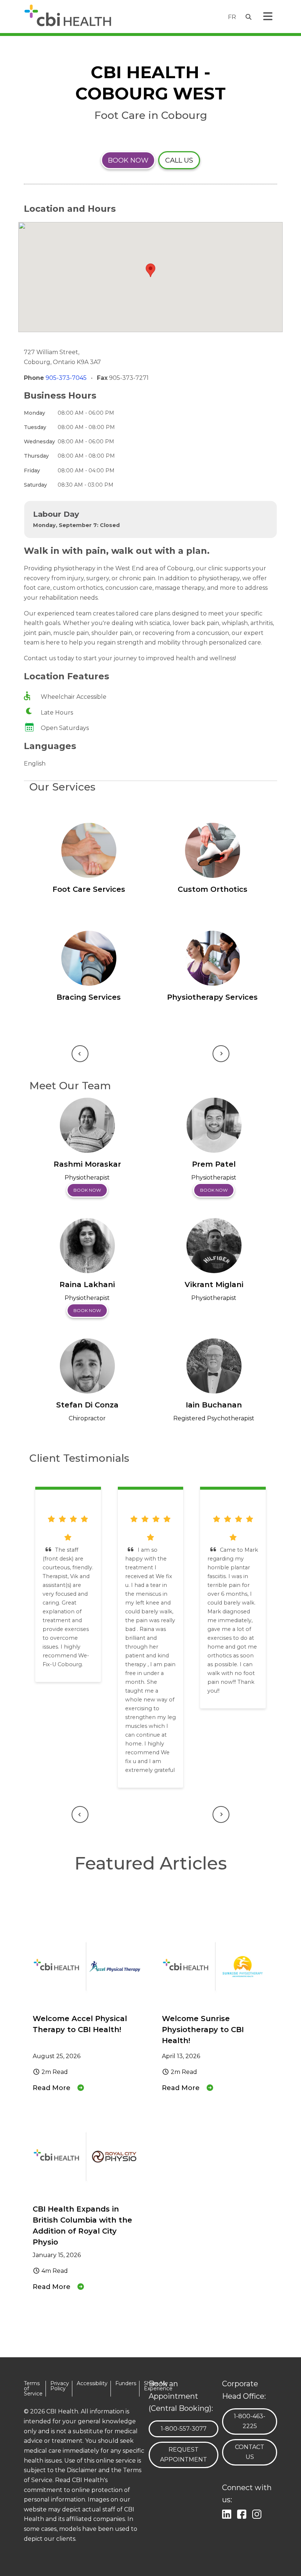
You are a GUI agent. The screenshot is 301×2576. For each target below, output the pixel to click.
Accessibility (92, 2384)
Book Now (128, 160)
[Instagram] (258, 2513)
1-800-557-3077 (184, 2428)
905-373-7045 (67, 378)
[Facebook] (243, 2513)
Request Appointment (184, 2455)
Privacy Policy (60, 2386)
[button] (150, 270)
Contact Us (250, 2452)
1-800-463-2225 (253, 2421)
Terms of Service (33, 2389)
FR (232, 17)
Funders (126, 2384)
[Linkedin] (228, 2513)
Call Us (179, 160)
